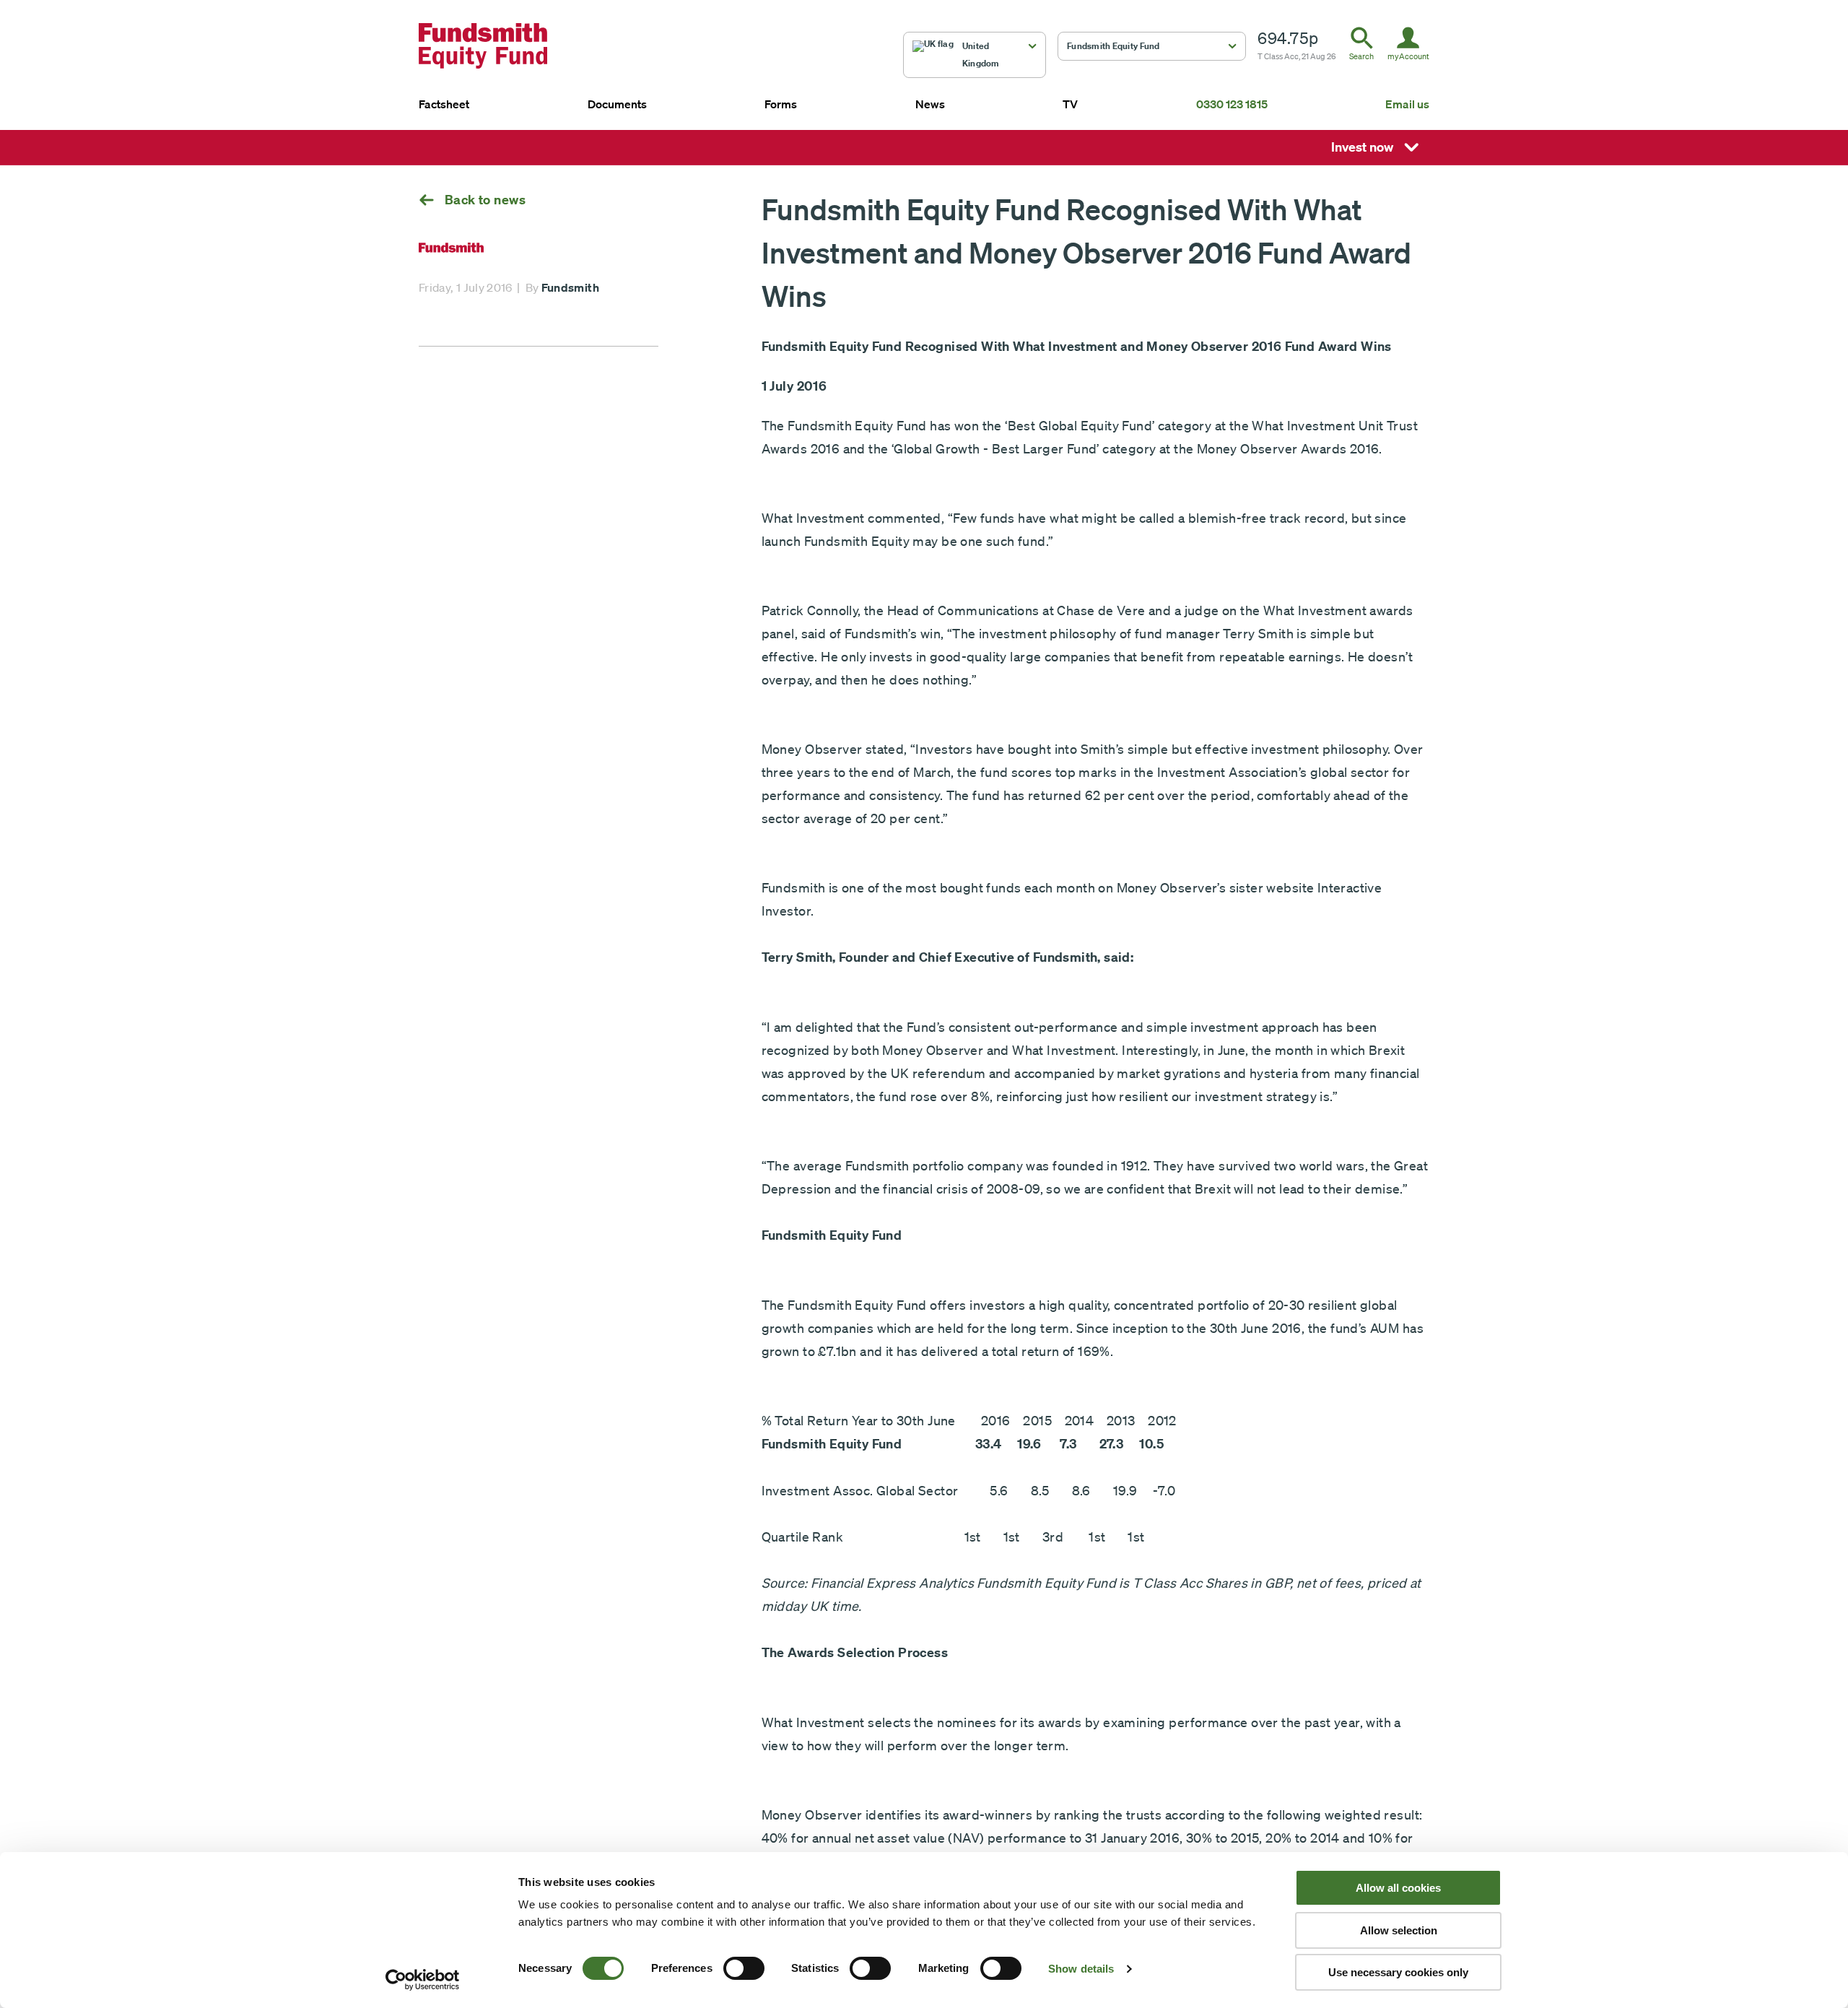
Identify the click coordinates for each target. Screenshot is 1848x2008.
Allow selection (1399, 1930)
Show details (1081, 1969)
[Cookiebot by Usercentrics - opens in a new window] (423, 1980)
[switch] (744, 1968)
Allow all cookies (1398, 1888)
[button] (975, 55)
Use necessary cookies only (1398, 1972)
